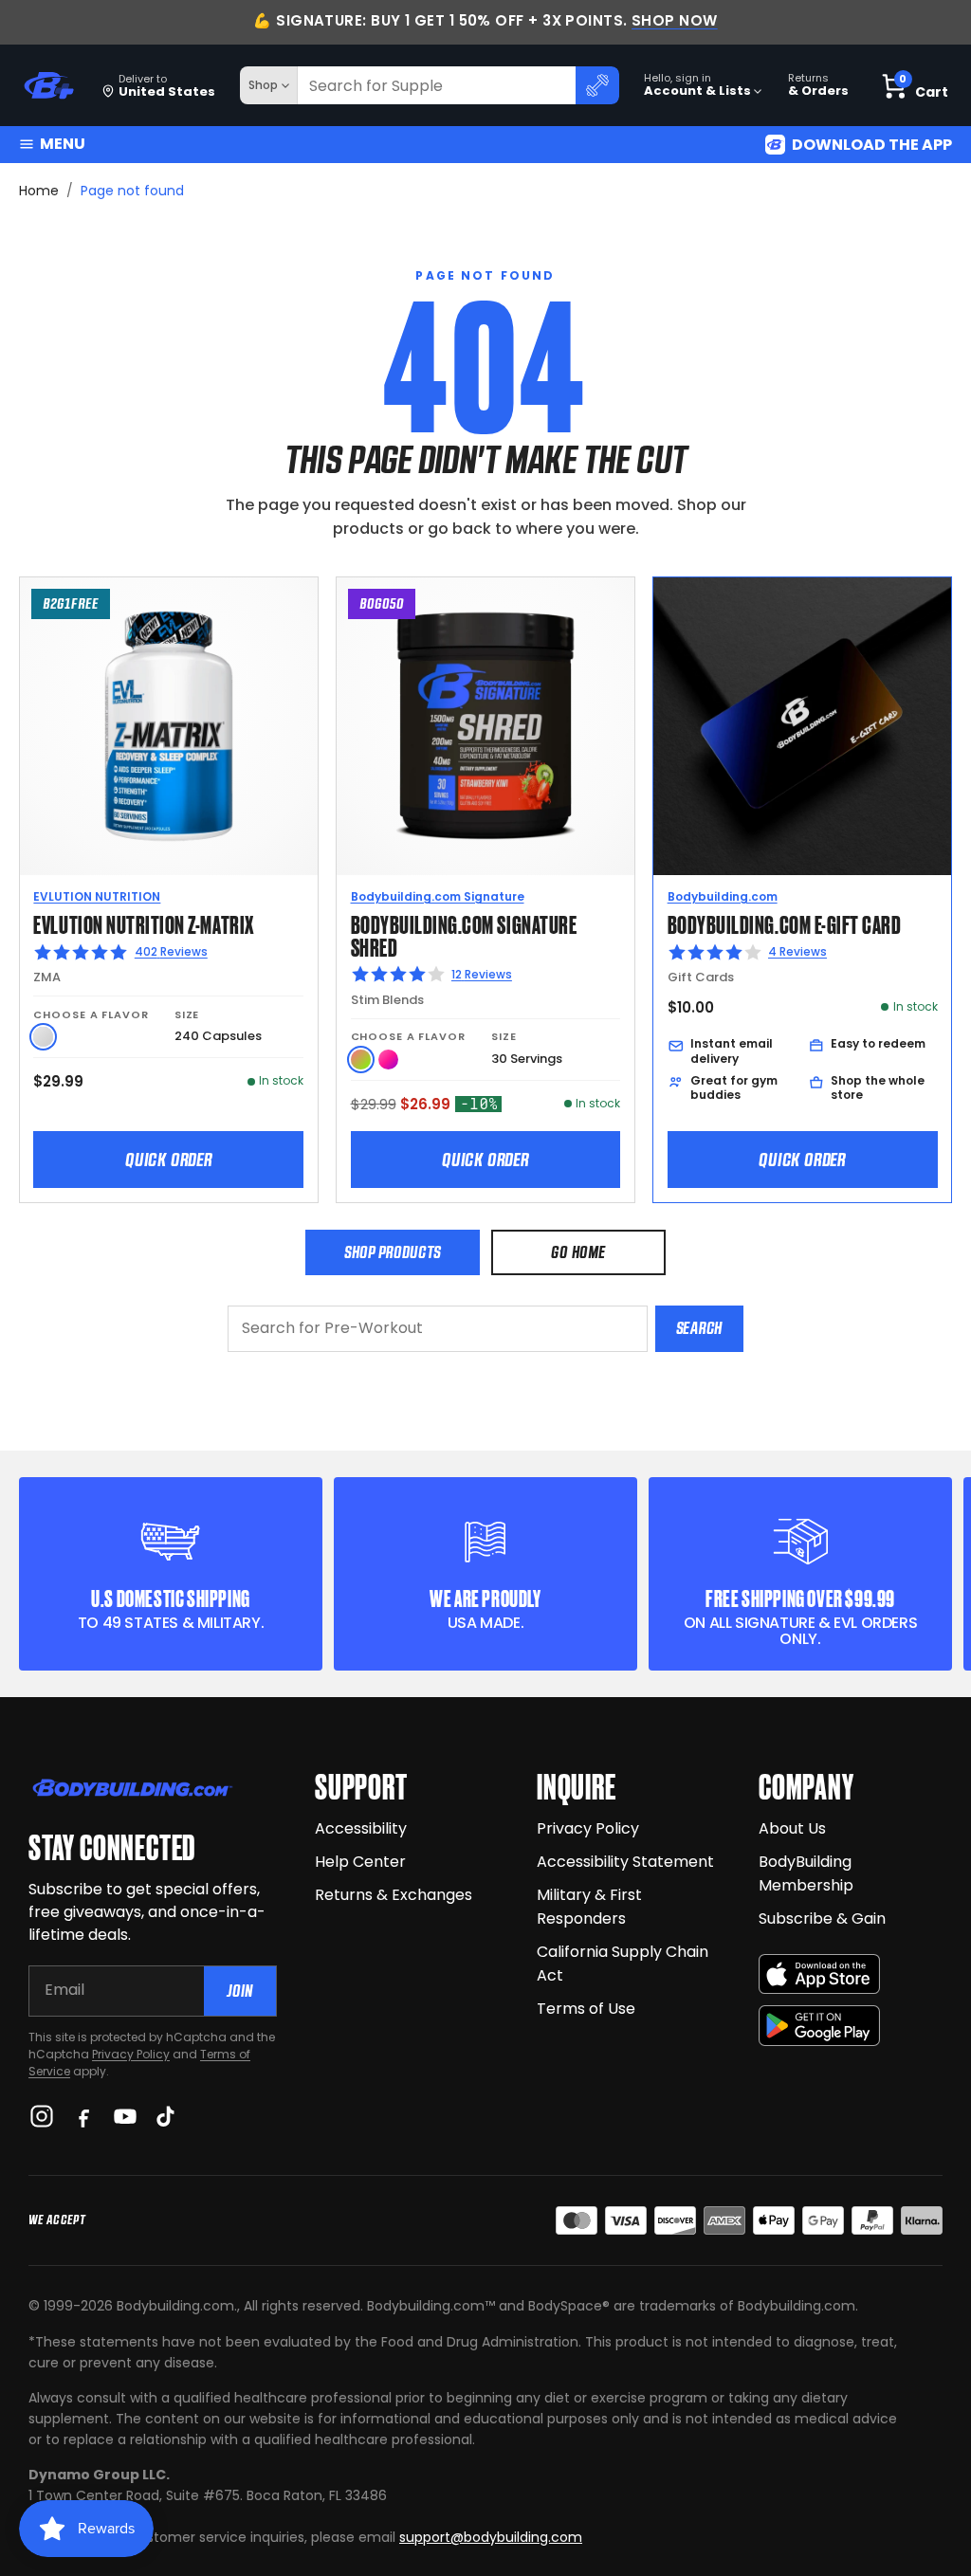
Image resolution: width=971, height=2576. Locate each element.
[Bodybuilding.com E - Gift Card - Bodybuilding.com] (802, 726)
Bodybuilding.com (723, 896)
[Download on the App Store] (819, 1974)
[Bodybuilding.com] (48, 86)
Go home (578, 1252)
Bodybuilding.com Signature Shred (464, 934)
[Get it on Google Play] (819, 2026)
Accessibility (361, 1828)
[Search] (597, 85)
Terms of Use (586, 2009)
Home (39, 191)
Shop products (393, 1252)
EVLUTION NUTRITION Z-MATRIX (143, 923)
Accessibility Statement (625, 1862)
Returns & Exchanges (394, 1895)
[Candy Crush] (388, 1060)
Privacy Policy (131, 2054)
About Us (792, 1828)
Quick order (169, 1160)
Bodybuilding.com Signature (438, 896)
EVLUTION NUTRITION (97, 896)
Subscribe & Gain (822, 1918)
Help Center (360, 1862)
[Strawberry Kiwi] (361, 1060)
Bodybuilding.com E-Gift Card (785, 923)
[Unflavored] (43, 1037)
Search (699, 1328)
